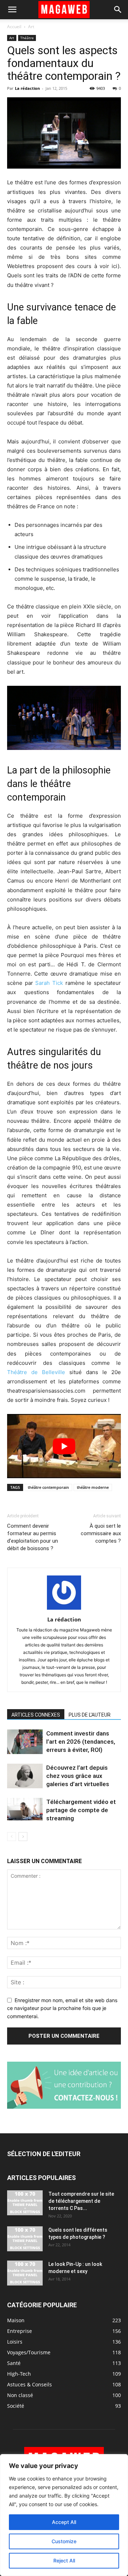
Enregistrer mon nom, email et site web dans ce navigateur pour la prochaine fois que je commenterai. (62, 2008)
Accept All (64, 2522)
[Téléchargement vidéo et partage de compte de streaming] (25, 1809)
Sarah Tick (49, 983)
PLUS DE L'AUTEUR (90, 1715)
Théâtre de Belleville (38, 1372)
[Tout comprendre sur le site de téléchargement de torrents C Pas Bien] (25, 2203)
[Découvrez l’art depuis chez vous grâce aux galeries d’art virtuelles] (25, 1776)
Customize (64, 2541)
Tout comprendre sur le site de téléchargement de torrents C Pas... (81, 2201)
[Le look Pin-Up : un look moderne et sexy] (25, 2273)
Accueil (14, 27)
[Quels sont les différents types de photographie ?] (25, 2239)
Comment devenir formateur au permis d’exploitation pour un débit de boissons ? (33, 1537)
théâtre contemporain (48, 1487)
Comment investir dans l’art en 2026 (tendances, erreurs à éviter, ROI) (81, 1742)
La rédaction (27, 88)
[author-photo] (64, 1610)
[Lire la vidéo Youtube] (64, 1446)
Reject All (64, 2560)
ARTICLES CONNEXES (36, 1715)
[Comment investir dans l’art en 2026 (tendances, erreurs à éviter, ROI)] (25, 1742)
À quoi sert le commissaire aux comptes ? (101, 1533)
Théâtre (27, 38)
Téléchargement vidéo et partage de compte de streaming (81, 1810)
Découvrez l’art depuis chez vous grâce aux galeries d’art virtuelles (78, 1776)
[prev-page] (12, 1837)
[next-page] (23, 1837)
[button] (12, 10)
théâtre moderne (93, 1487)
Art (31, 27)
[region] (64, 2515)
